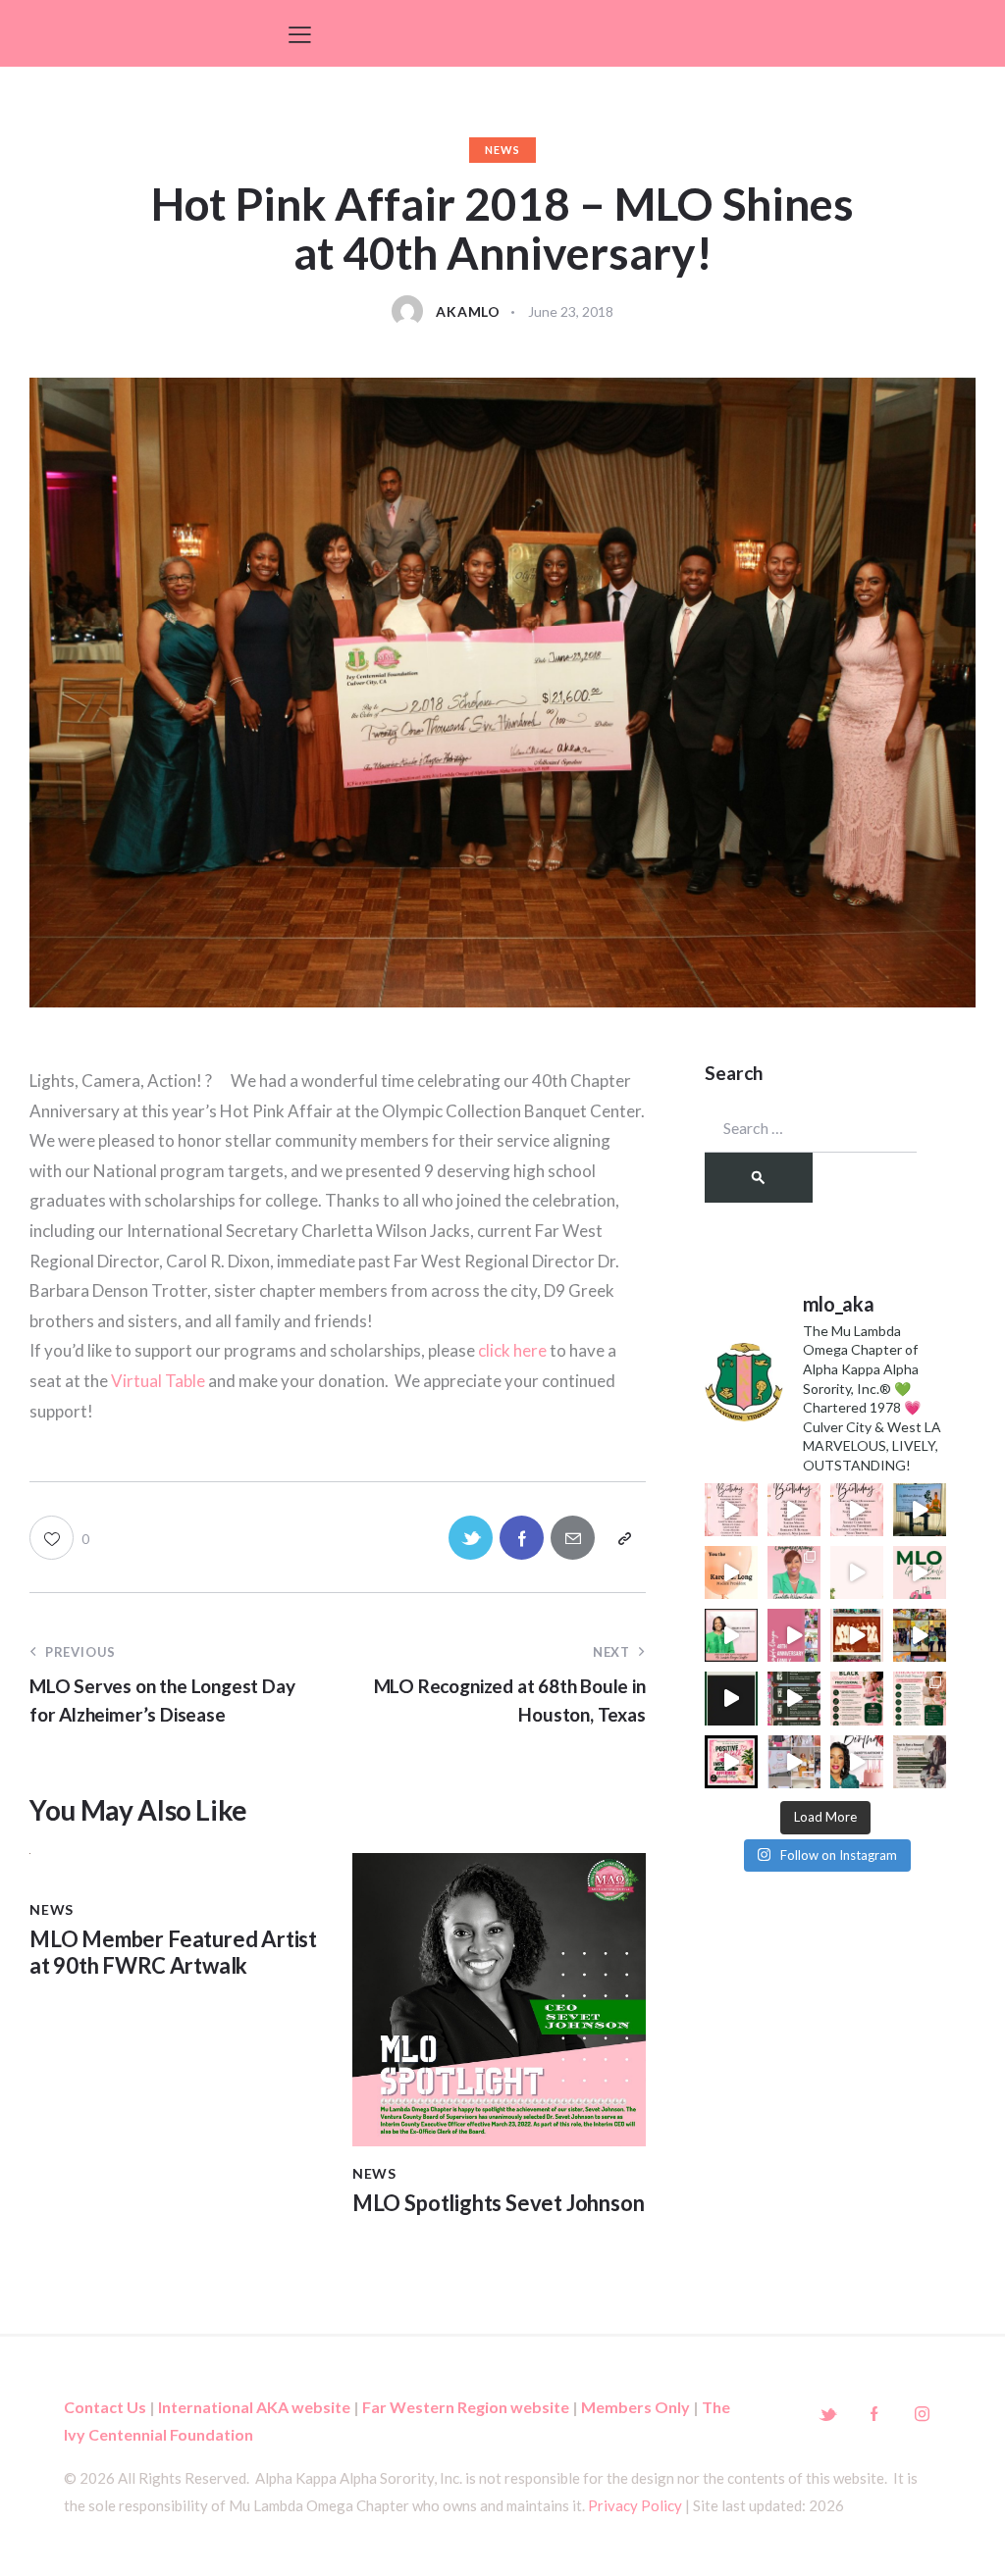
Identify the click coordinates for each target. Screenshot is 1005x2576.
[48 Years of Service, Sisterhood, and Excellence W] (857, 1635)
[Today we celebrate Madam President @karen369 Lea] (731, 1572)
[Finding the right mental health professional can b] (920, 1698)
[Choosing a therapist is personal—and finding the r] (857, 1698)
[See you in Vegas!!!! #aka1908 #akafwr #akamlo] (920, 1572)
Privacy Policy (635, 2505)
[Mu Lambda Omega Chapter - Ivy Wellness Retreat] (920, 1510)
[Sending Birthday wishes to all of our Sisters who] (857, 1510)
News (502, 150)
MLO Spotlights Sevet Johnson (499, 2203)
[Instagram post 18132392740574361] (731, 1762)
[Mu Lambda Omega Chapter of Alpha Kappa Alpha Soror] (794, 1572)
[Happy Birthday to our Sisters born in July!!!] (794, 1510)
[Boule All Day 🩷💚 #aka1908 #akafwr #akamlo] (857, 1572)
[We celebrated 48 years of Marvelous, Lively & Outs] (794, 1635)
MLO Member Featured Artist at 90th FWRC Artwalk (173, 1952)
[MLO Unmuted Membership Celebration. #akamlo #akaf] (794, 1762)
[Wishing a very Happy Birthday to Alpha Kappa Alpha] (857, 1762)
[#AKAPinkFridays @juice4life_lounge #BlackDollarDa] (920, 1635)
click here (512, 1350)
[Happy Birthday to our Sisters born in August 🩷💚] (731, 1510)
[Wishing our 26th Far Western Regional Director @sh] (731, 1635)
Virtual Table (158, 1381)
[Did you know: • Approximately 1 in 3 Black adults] (920, 1762)
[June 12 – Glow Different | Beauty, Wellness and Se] (794, 1698)
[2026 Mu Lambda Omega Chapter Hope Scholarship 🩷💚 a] (731, 1698)
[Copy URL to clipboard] (624, 1538)
